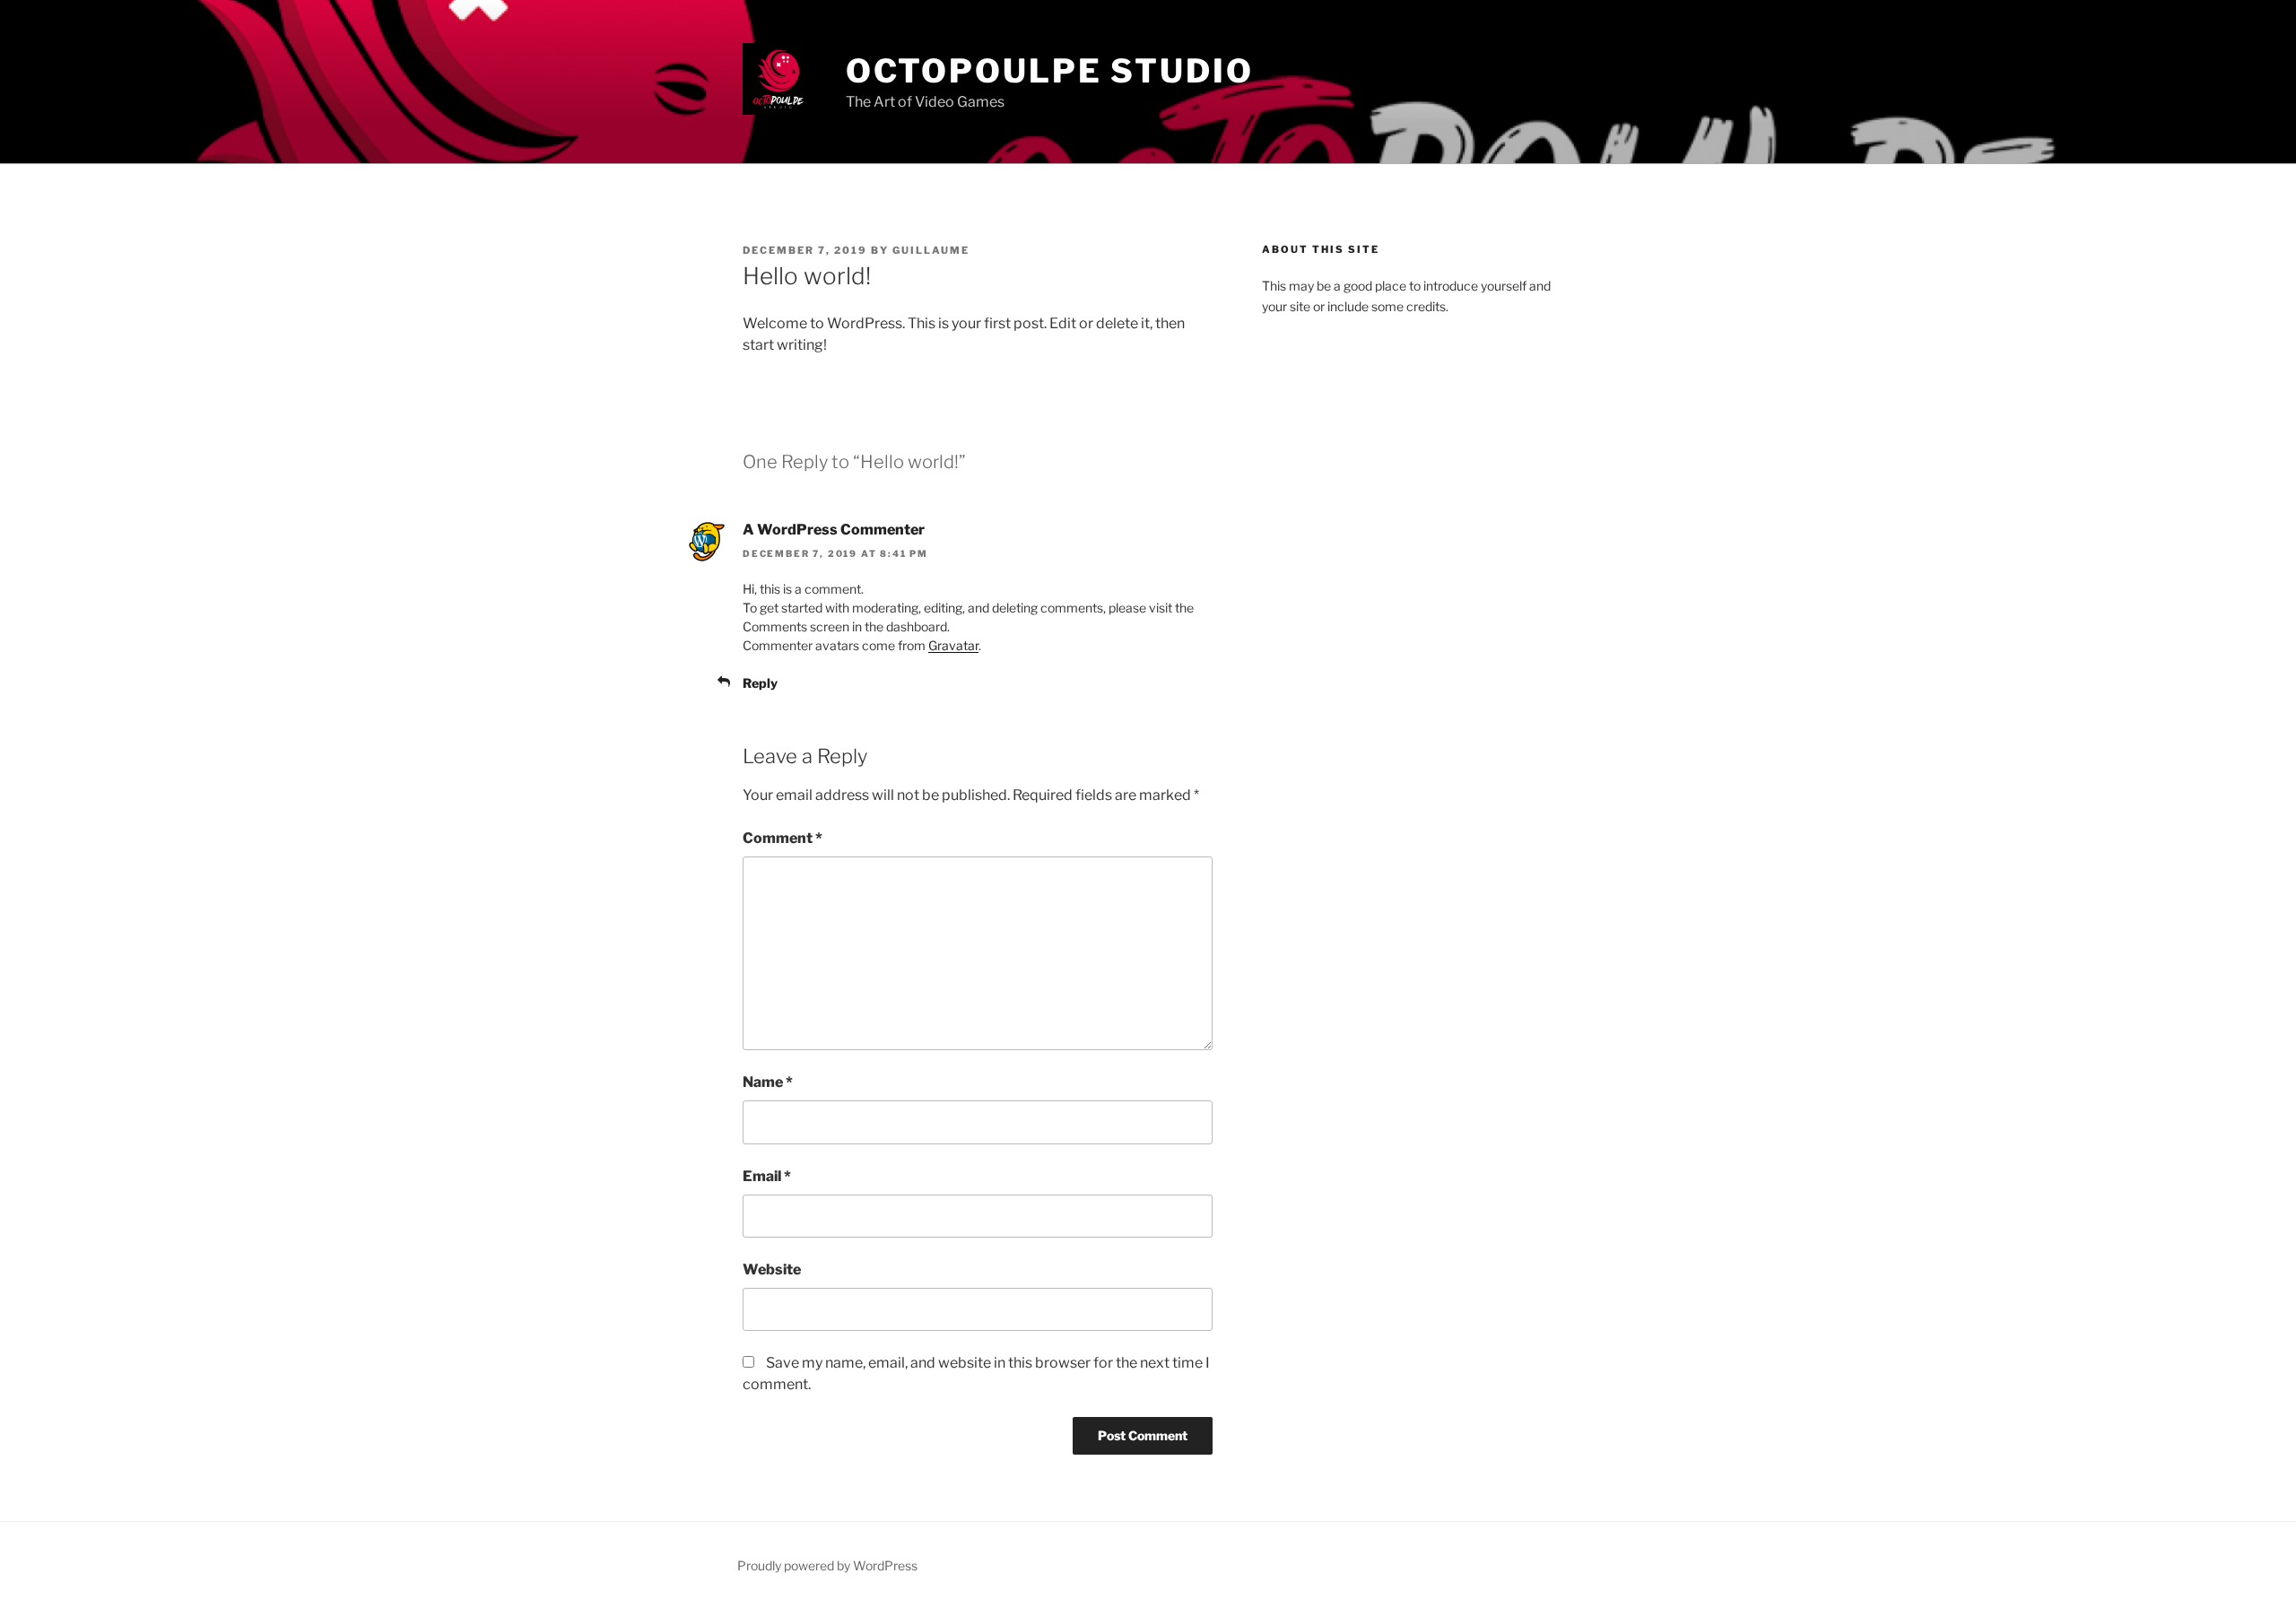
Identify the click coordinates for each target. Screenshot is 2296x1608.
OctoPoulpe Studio (1050, 71)
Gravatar (953, 645)
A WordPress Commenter (834, 530)
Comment (783, 838)
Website (772, 1269)
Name (768, 1082)
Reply (760, 683)
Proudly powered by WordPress (827, 1565)
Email (767, 1176)
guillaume (931, 250)
